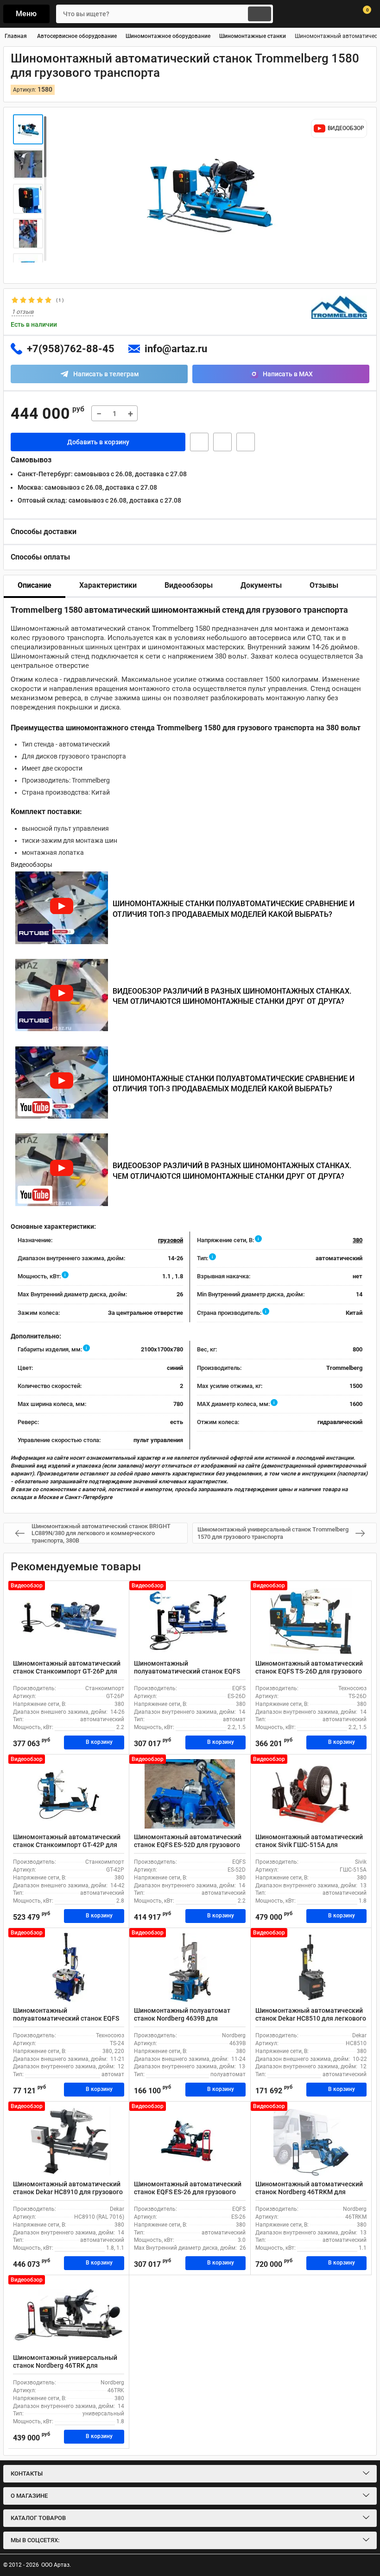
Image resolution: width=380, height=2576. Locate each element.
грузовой (171, 1240)
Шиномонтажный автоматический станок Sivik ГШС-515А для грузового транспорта (309, 1845)
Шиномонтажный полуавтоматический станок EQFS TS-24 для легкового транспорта (66, 2018)
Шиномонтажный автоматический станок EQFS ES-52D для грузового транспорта (188, 1845)
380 (358, 1240)
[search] (260, 14)
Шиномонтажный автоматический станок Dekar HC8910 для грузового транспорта (68, 2192)
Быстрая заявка (199, 442)
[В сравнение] (246, 442)
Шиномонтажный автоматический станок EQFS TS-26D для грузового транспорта (309, 1671)
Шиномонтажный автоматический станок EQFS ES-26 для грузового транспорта (188, 2192)
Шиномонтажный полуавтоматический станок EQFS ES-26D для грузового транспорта (187, 1671)
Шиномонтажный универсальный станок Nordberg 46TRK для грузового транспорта (65, 2365)
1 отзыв (22, 312)
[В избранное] (222, 442)
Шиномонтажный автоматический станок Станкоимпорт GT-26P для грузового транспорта (67, 1671)
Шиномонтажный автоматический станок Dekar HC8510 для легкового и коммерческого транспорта (311, 2018)
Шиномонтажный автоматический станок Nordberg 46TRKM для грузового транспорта (309, 2192)
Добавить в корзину (98, 442)
